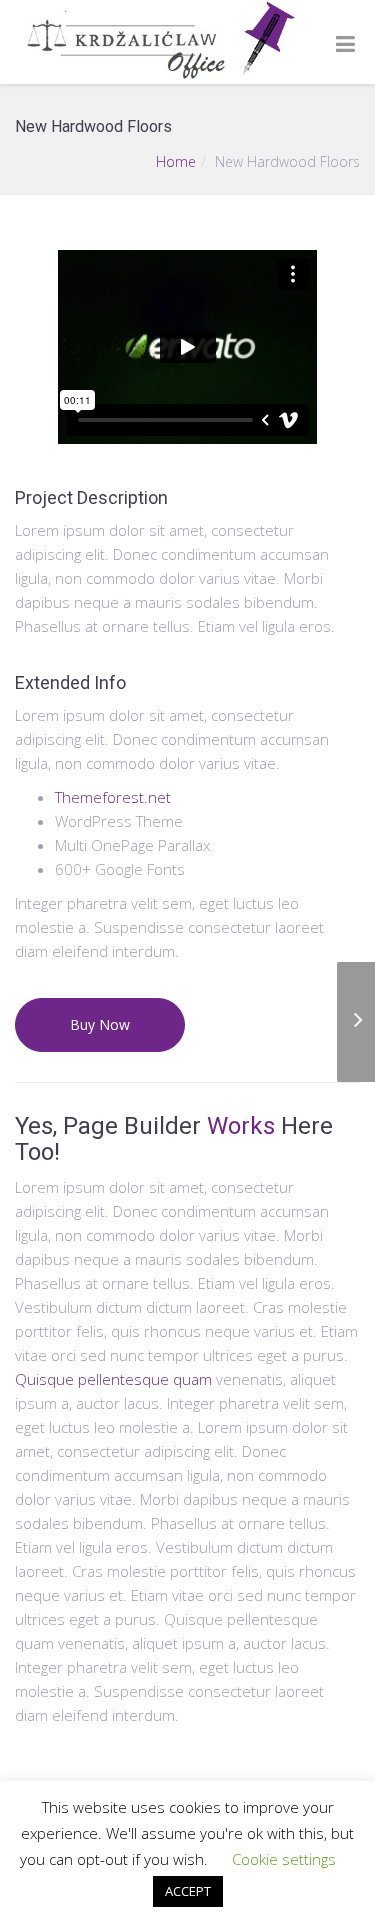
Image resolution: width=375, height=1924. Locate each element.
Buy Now (100, 1024)
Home (176, 161)
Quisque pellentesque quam (113, 1379)
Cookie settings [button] (284, 1859)
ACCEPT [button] (188, 1891)
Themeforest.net (113, 797)
